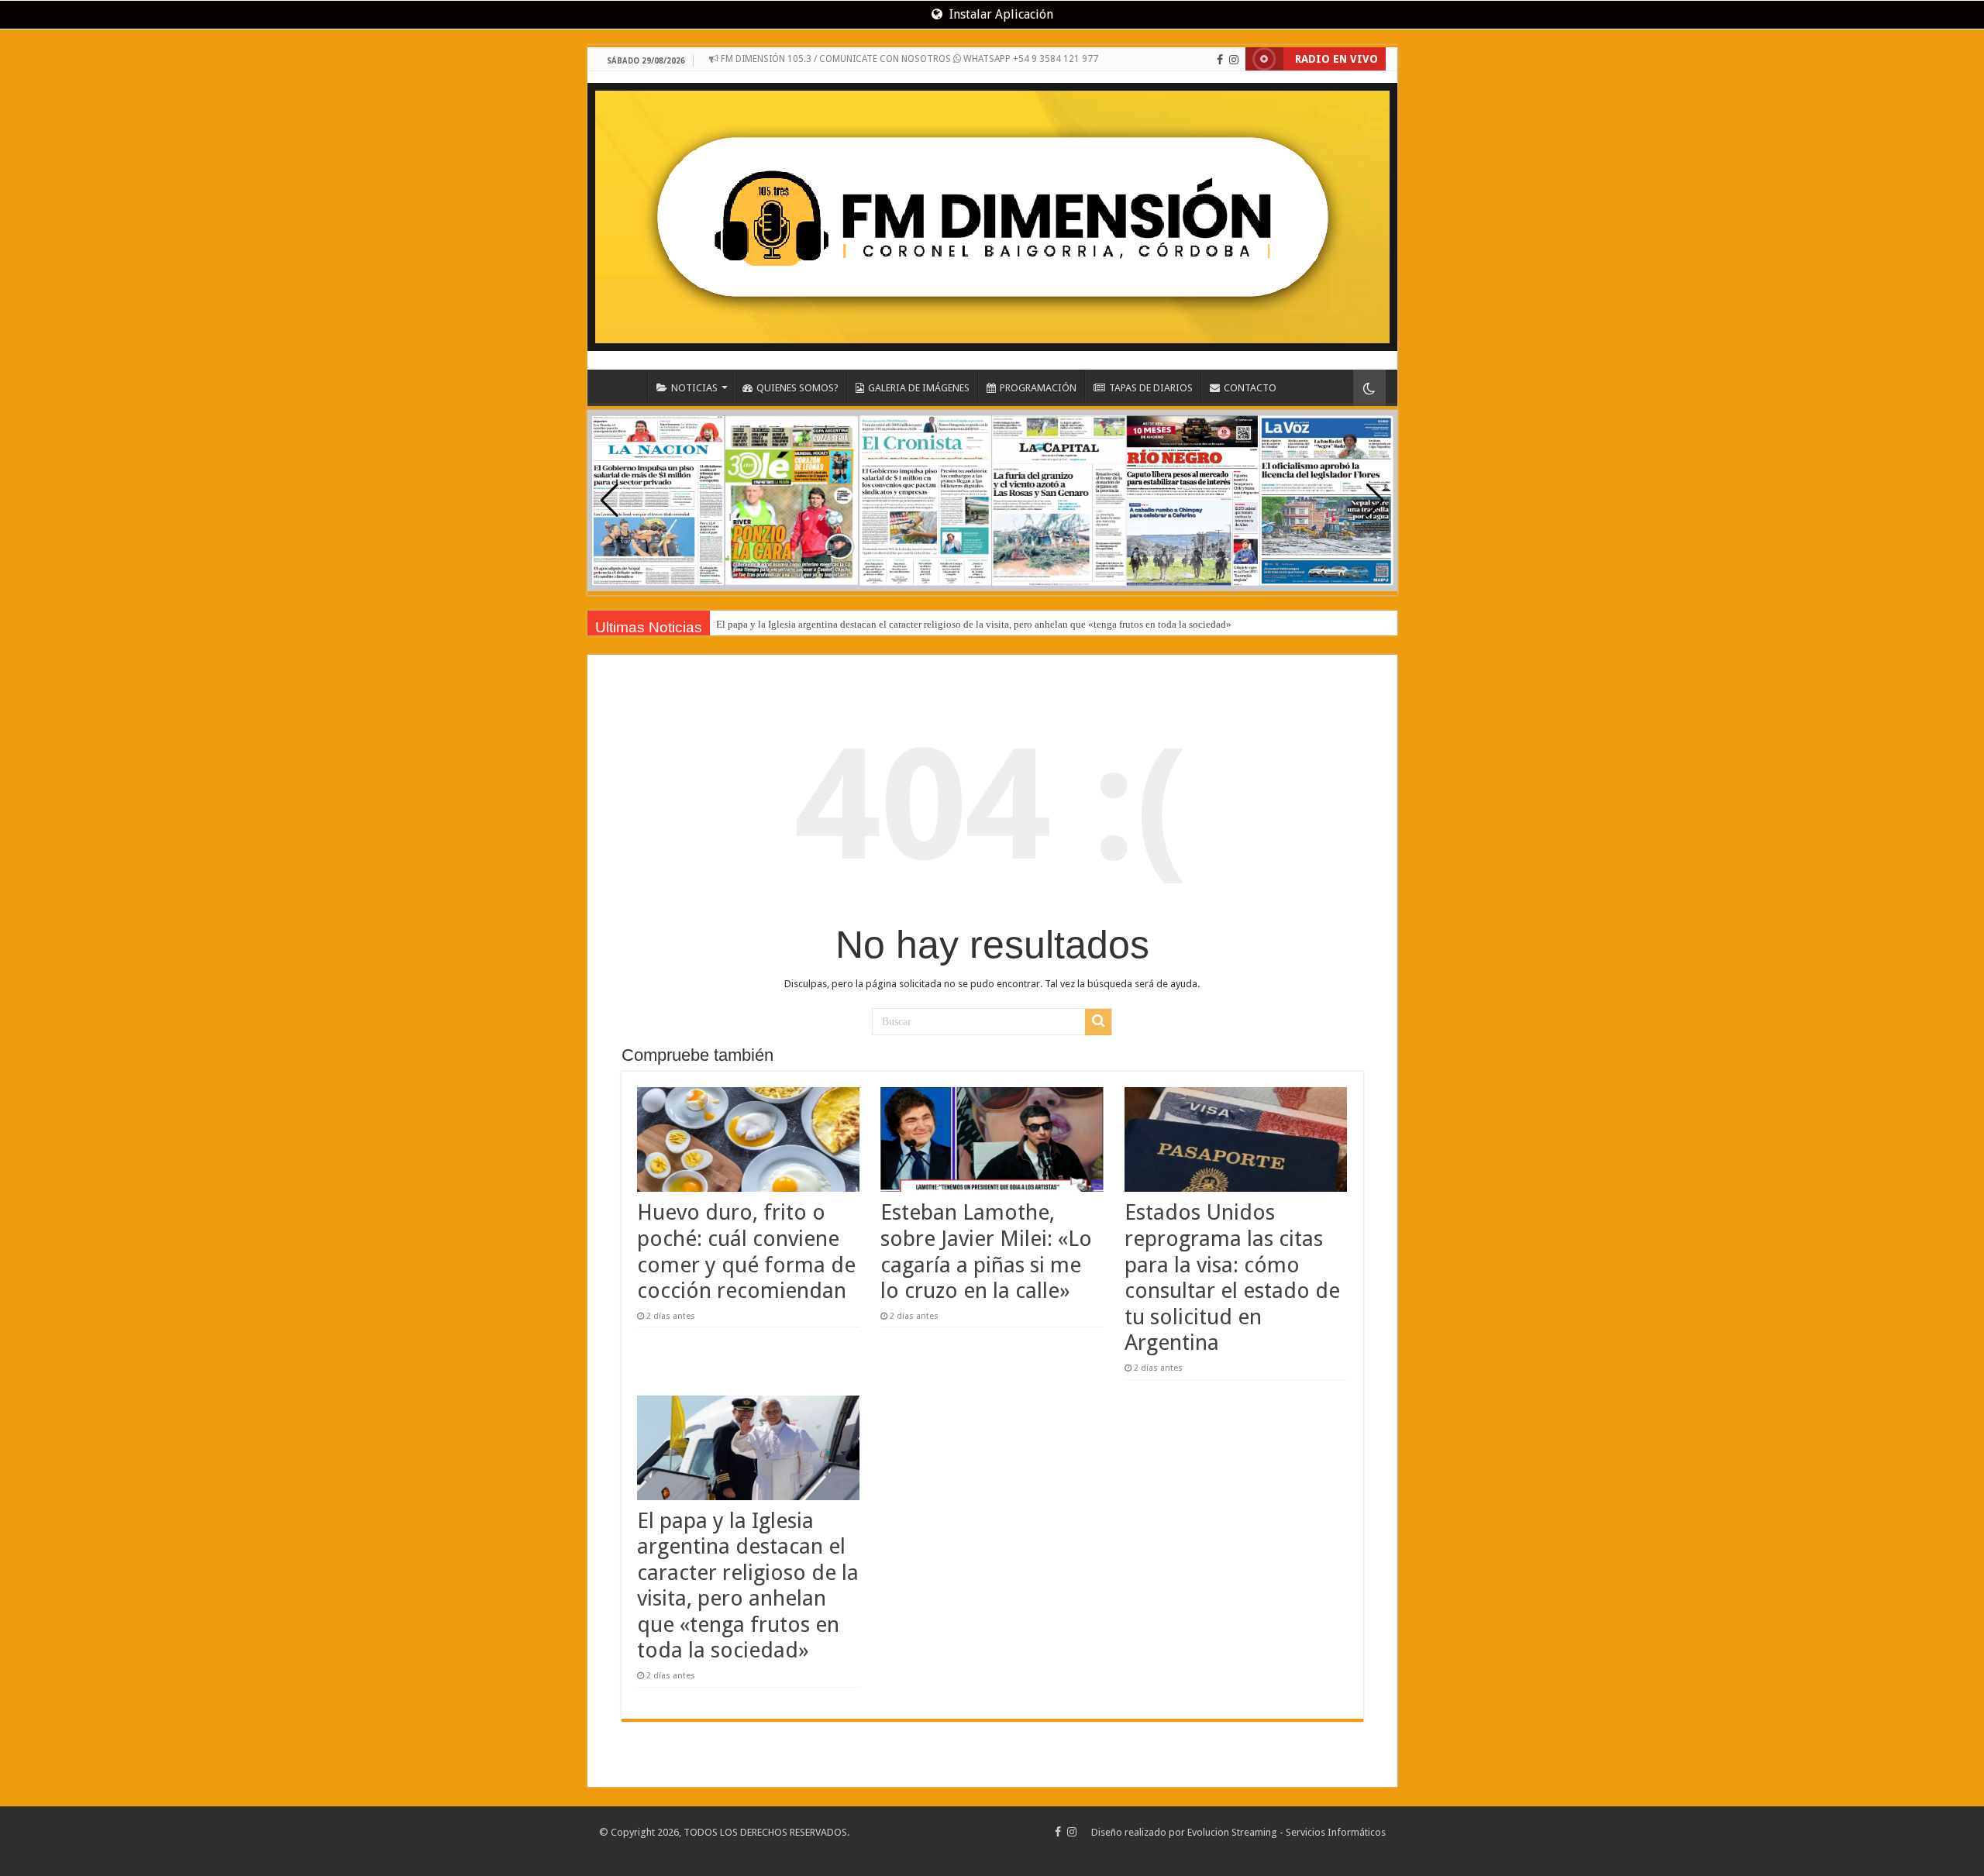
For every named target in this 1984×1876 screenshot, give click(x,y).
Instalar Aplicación (1000, 14)
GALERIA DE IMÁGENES (919, 388)
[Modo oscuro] (1369, 388)
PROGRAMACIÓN (1038, 388)
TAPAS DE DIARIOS (1151, 388)
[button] (1375, 501)
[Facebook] (1220, 60)
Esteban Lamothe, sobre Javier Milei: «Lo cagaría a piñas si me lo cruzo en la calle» (986, 1251)
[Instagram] (1234, 60)
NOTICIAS (694, 388)
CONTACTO (1250, 388)
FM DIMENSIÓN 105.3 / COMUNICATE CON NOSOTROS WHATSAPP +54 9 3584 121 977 (908, 59)
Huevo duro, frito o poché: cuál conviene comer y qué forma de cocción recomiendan (746, 1251)
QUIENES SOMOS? (797, 388)
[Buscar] (1098, 1022)
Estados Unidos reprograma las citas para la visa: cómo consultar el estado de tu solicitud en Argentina (1232, 1277)
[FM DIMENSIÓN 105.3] (992, 211)
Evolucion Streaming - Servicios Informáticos (1286, 1832)
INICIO (627, 386)
